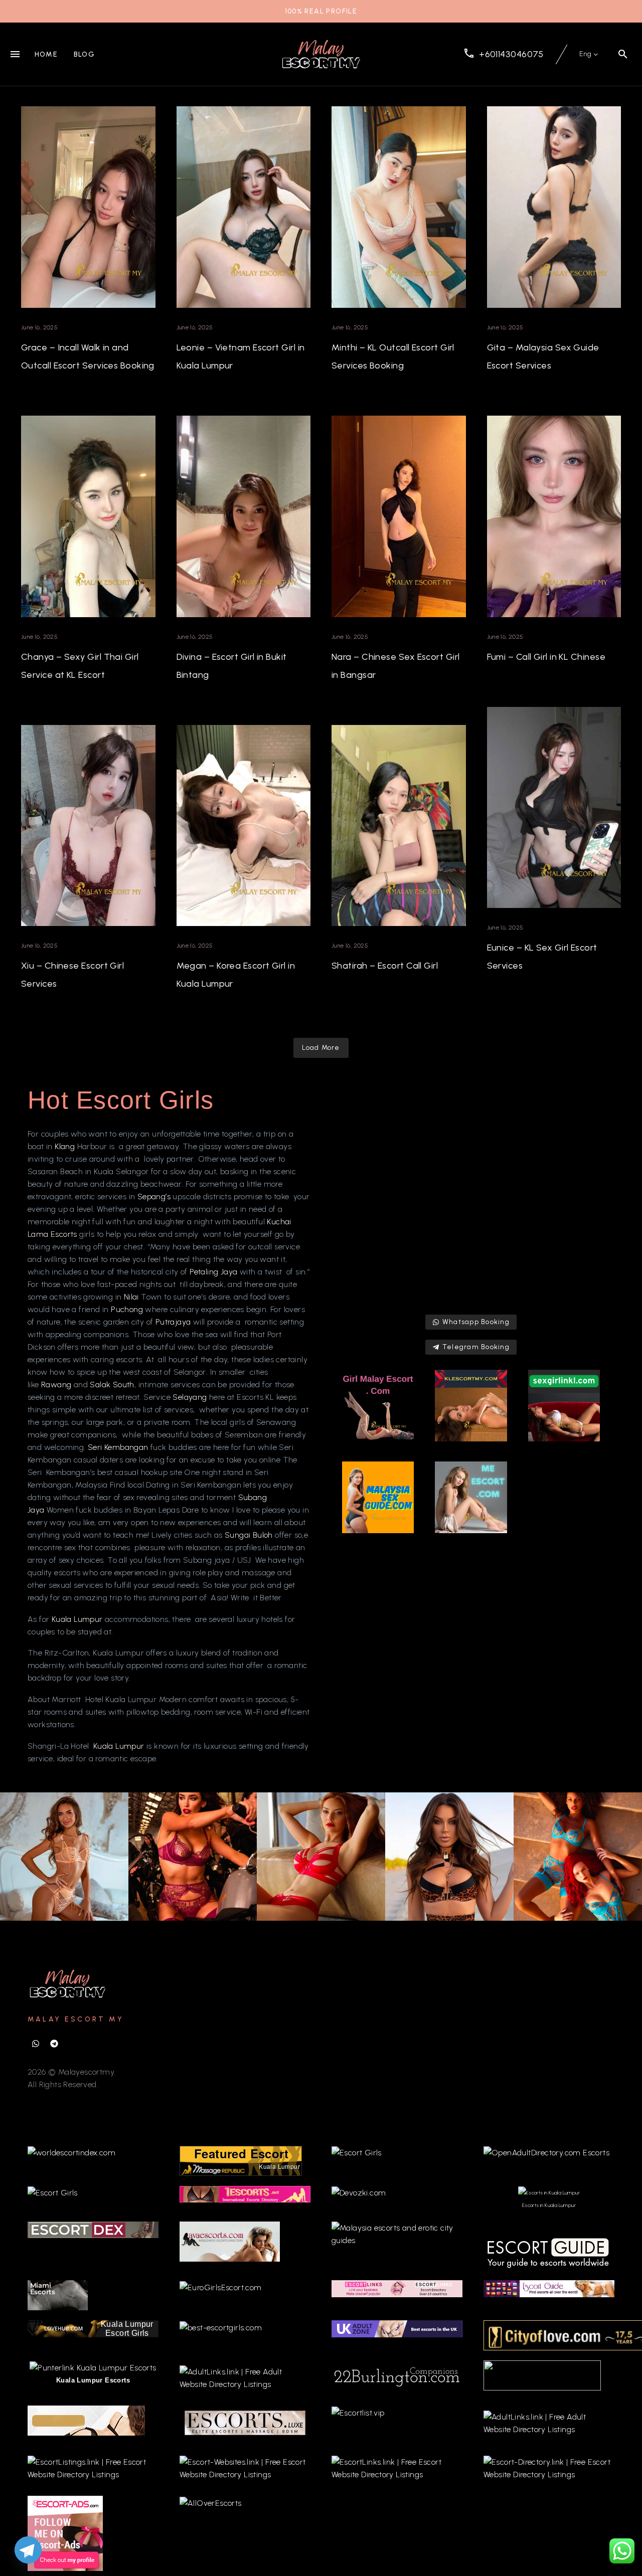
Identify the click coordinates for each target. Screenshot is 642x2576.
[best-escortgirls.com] (221, 2327)
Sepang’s (155, 1197)
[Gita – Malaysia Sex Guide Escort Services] (554, 207)
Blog (84, 54)
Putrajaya (174, 1322)
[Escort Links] (397, 2288)
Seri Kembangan (118, 1447)
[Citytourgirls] (542, 2375)
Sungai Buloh (249, 1535)
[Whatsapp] (36, 2044)
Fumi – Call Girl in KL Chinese (546, 657)
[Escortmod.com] (86, 2420)
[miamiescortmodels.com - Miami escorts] (58, 2294)
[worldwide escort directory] (245, 2193)
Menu (15, 54)
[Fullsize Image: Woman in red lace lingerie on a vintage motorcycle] (193, 1857)
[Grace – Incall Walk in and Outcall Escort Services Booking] (88, 207)
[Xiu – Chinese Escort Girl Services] (88, 826)
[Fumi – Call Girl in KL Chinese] (554, 516)
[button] (623, 54)
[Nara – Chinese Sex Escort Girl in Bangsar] (399, 516)
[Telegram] (54, 2044)
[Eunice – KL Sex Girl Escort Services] (554, 808)
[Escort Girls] (357, 2152)
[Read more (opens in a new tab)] (503, 54)
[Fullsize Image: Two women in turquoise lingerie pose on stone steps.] (578, 1857)
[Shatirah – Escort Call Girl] (399, 826)
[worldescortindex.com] (71, 2152)
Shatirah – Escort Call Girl (385, 966)
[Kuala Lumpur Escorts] (549, 2288)
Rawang (57, 1385)
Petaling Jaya (213, 1272)
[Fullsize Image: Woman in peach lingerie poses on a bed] (64, 1857)
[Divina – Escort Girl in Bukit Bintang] (244, 516)
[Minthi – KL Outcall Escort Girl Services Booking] (399, 207)
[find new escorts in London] (397, 2328)
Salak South (112, 1385)
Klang (65, 1146)
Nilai (132, 1297)
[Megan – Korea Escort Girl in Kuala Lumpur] (244, 826)
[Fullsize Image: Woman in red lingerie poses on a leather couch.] (321, 1857)
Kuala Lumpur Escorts (93, 2380)
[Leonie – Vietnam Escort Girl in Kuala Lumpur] (244, 207)
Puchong (128, 1309)
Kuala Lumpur (77, 1619)
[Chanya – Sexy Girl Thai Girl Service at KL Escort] (88, 516)
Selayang (191, 1397)
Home (46, 54)
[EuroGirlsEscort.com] (221, 2286)
